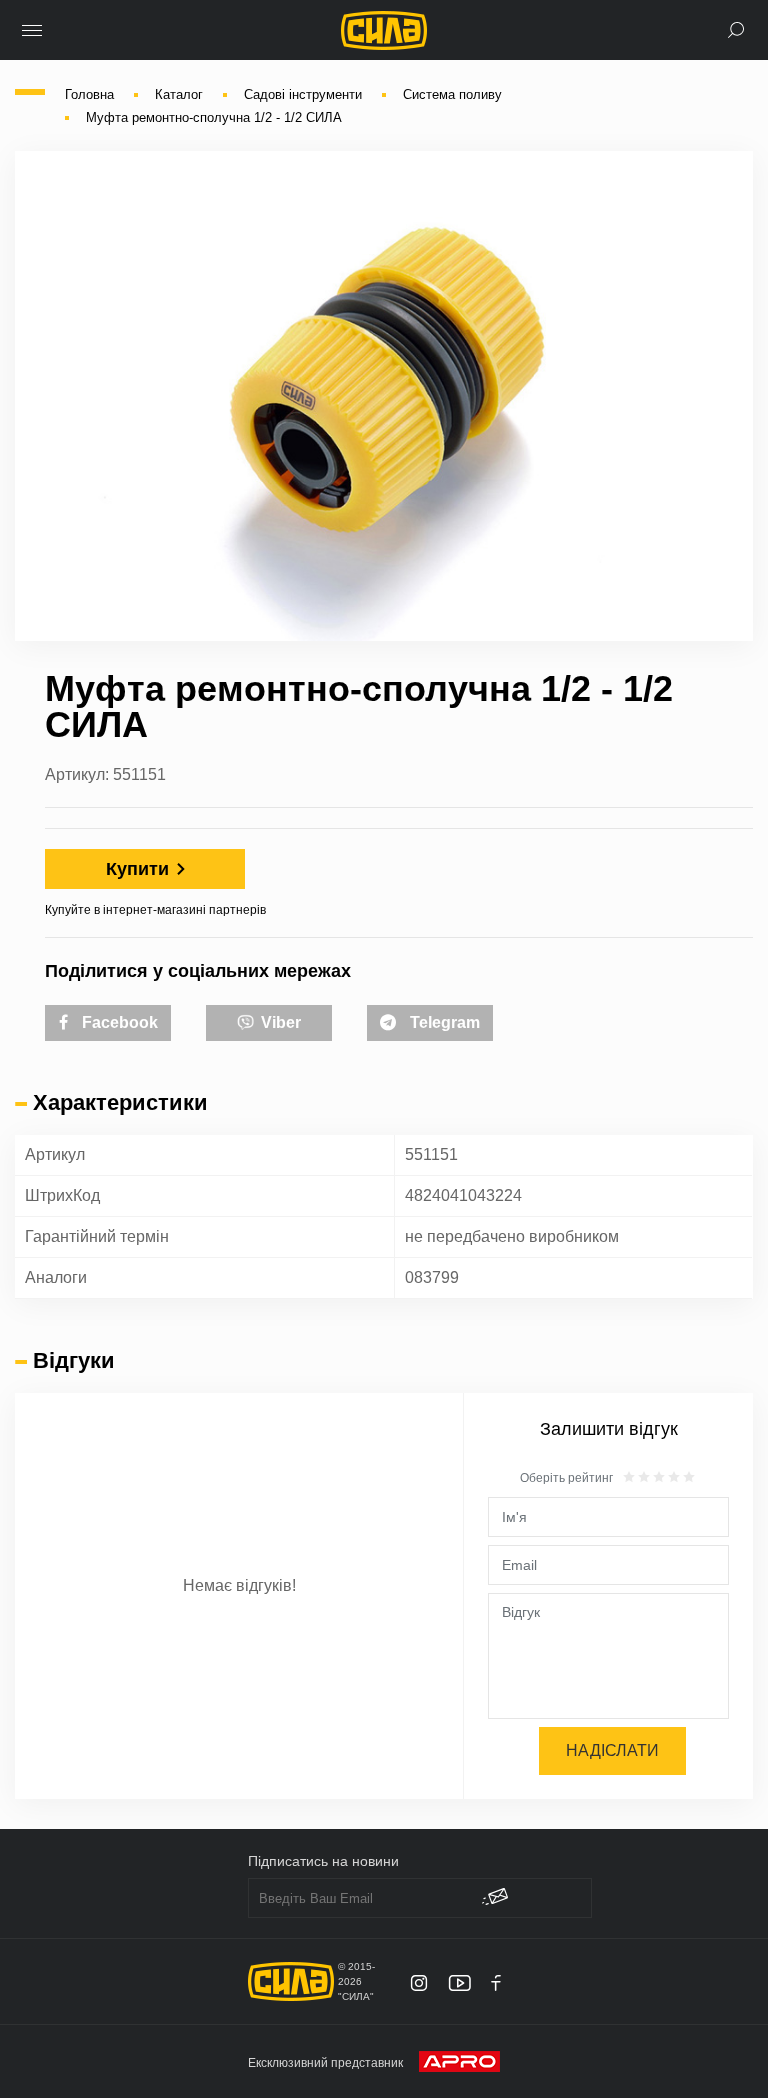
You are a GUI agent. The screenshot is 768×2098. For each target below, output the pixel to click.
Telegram (443, 1022)
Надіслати (612, 1750)
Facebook (118, 1022)
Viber (279, 1022)
